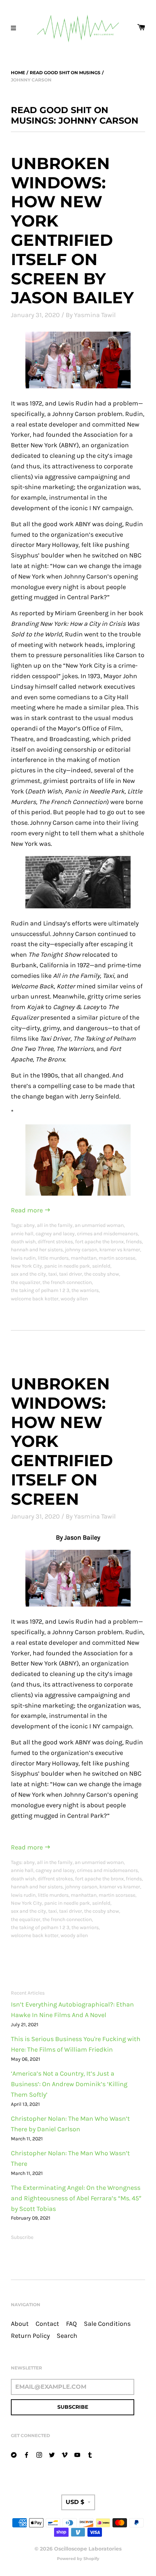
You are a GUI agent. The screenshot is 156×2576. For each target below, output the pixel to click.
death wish (23, 1242)
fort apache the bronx (99, 1242)
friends (134, 1242)
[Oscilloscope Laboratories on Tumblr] (90, 2454)
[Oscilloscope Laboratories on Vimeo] (65, 2454)
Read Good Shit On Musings (65, 73)
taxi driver (71, 1274)
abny (29, 1225)
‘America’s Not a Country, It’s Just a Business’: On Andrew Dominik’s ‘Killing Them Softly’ (69, 2084)
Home (18, 73)
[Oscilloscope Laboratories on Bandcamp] (14, 2454)
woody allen (74, 1299)
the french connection (67, 1282)
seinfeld (101, 1266)
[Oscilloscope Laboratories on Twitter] (52, 2454)
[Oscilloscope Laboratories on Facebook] (26, 2454)
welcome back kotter (35, 1299)
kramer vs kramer (120, 1250)
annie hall (22, 1234)
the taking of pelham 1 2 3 (40, 1290)
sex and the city (28, 1274)
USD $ (75, 2502)
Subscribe (22, 2237)
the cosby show (102, 1274)
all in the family (55, 1225)
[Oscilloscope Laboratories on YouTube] (77, 2454)
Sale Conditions (107, 2324)
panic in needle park (67, 1266)
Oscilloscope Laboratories (88, 2549)
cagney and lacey (55, 1234)
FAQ (71, 2324)
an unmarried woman (99, 1225)
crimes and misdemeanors (107, 1234)
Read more (28, 1210)
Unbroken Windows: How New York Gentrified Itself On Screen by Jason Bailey (72, 231)
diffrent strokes (55, 1242)
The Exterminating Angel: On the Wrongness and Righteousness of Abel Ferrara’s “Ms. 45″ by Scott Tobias (76, 2198)
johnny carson (81, 1250)
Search (67, 2336)
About (20, 2324)
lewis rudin (23, 1258)
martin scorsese (117, 1258)
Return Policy (30, 2336)
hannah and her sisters (37, 1250)
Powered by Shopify (78, 2559)
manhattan (84, 1258)
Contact (47, 2324)
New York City (26, 1266)
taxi (53, 1274)
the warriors (85, 1290)
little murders (53, 1258)
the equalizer (26, 1282)
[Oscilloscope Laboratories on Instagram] (39, 2454)
